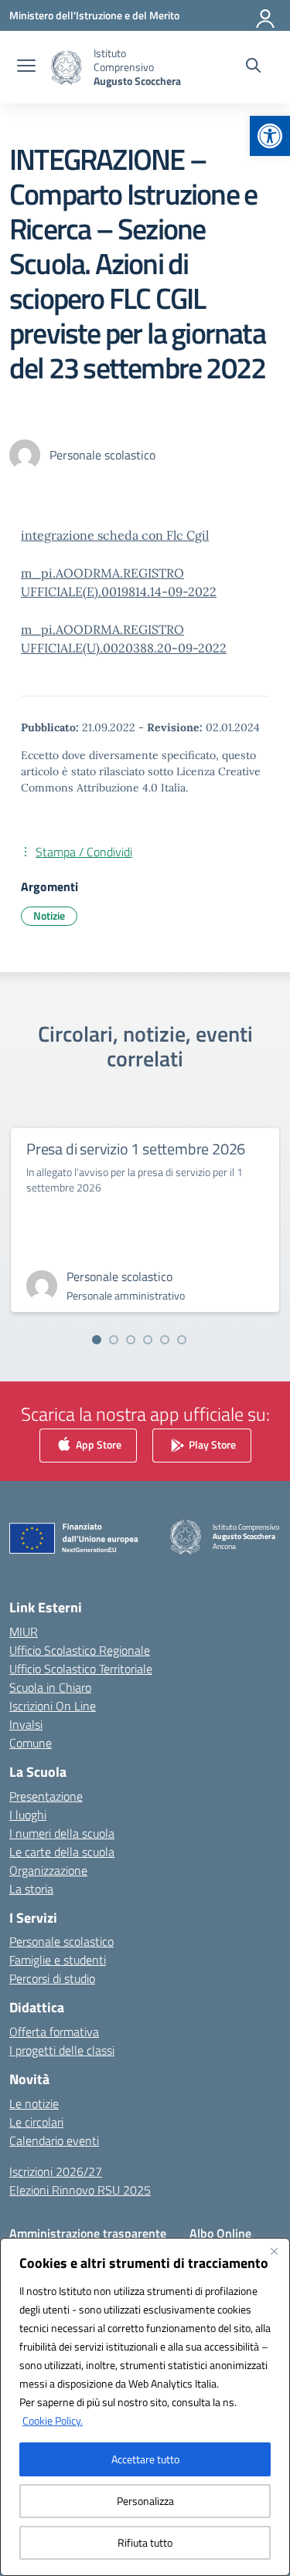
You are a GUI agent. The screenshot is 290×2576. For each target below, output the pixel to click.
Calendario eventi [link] (54, 2140)
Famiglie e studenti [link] (58, 1960)
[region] (145, 2407)
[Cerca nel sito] (253, 67)
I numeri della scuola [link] (62, 1833)
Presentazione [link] (46, 1796)
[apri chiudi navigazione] (26, 67)
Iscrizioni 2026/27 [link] (56, 2171)
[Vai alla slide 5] (165, 1340)
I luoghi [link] (28, 1815)
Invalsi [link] (26, 1724)
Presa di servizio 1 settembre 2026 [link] (136, 1149)
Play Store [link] (211, 1444)
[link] (270, 136)
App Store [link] (97, 1444)
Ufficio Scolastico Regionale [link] (80, 1650)
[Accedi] (266, 15)
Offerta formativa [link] (54, 2032)
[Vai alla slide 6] (182, 1340)
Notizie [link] (49, 915)
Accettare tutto (145, 2459)
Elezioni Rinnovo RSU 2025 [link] (80, 2190)
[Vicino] (274, 2251)
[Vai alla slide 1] (97, 1340)
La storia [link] (31, 1889)
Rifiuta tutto (145, 2542)
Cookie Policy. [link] (53, 2420)
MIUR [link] (24, 1632)
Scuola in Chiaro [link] (50, 1687)
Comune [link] (31, 1743)
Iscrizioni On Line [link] (53, 1706)
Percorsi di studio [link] (52, 1978)
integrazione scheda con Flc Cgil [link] (115, 535)
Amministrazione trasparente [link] (88, 2233)
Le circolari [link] (36, 2122)
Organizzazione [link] (48, 1870)
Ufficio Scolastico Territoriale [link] (81, 1669)
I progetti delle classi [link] (62, 2050)
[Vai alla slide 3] (131, 1340)
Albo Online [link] (220, 2233)
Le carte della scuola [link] (62, 1852)
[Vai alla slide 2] (114, 1340)
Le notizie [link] (34, 2103)
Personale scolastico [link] (61, 1941)
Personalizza (145, 2501)
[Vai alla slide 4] (148, 1340)
